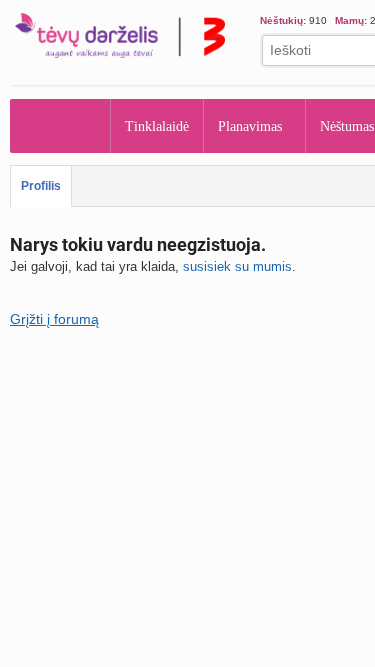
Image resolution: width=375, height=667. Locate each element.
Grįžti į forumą (54, 319)
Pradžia (60, 126)
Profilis (41, 186)
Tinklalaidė (157, 126)
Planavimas (250, 126)
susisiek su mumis (237, 266)
